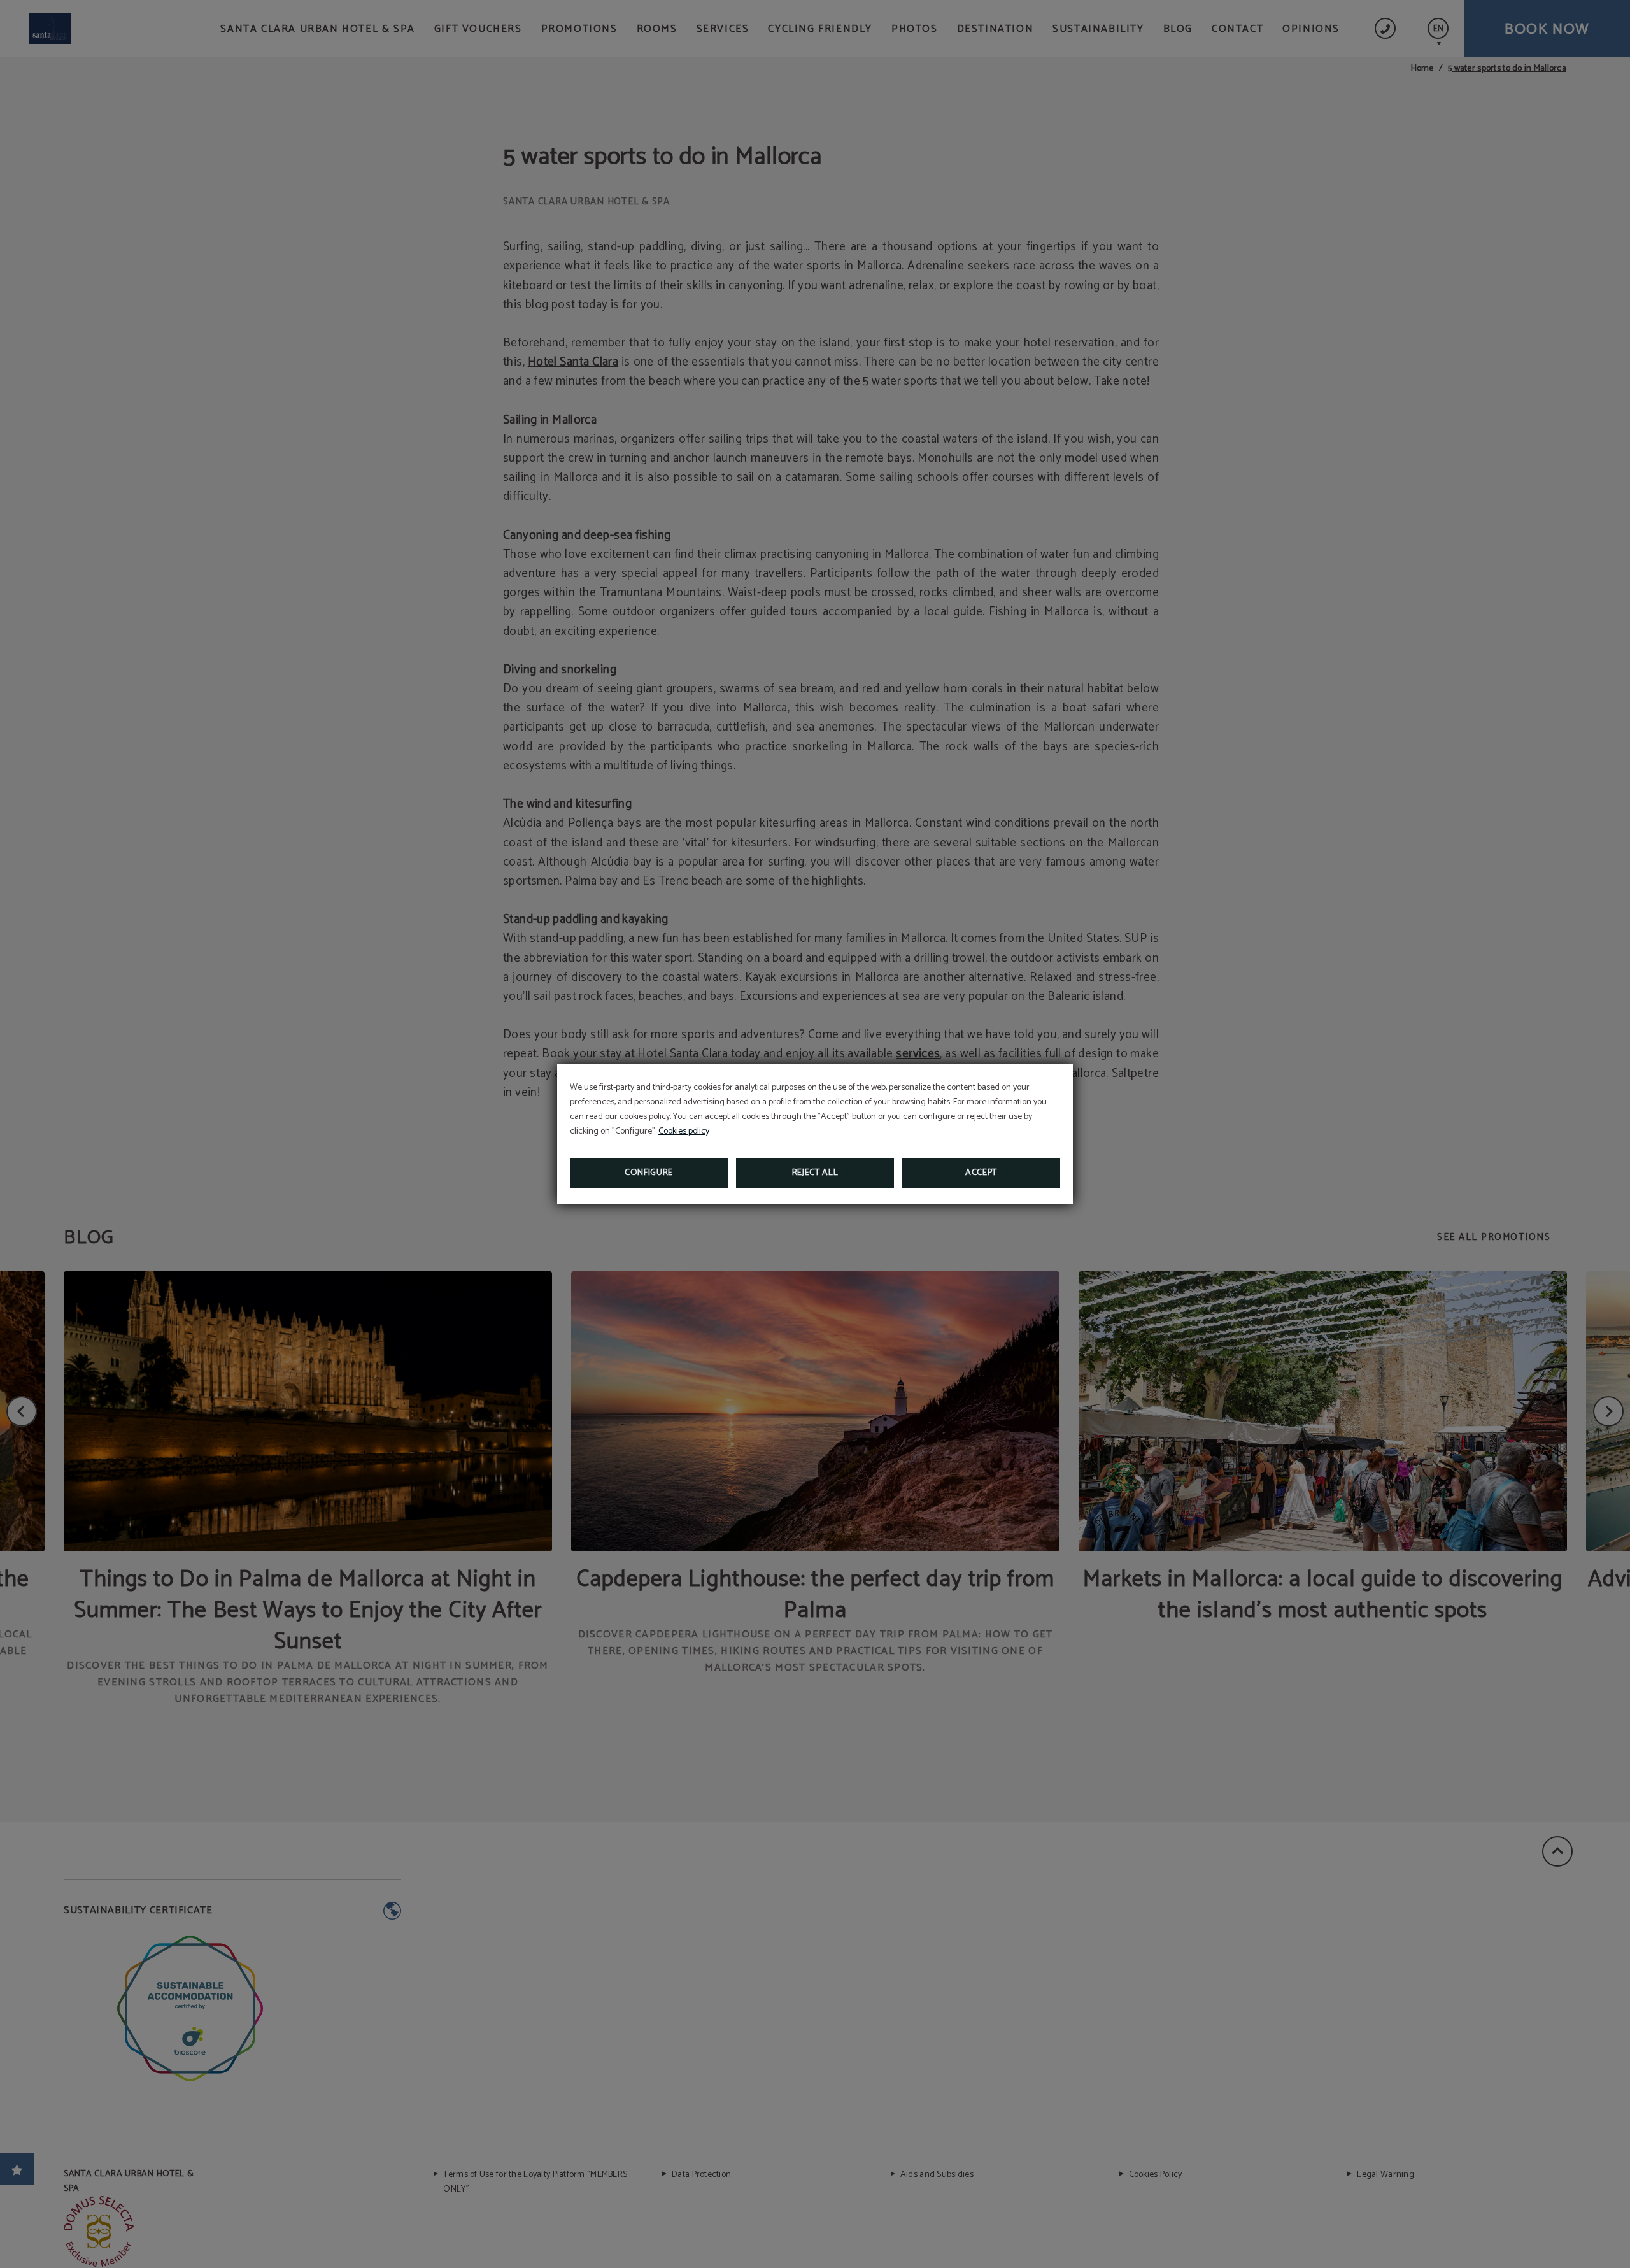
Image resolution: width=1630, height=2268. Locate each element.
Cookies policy (684, 1131)
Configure (649, 1173)
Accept (981, 1173)
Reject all (815, 1173)
